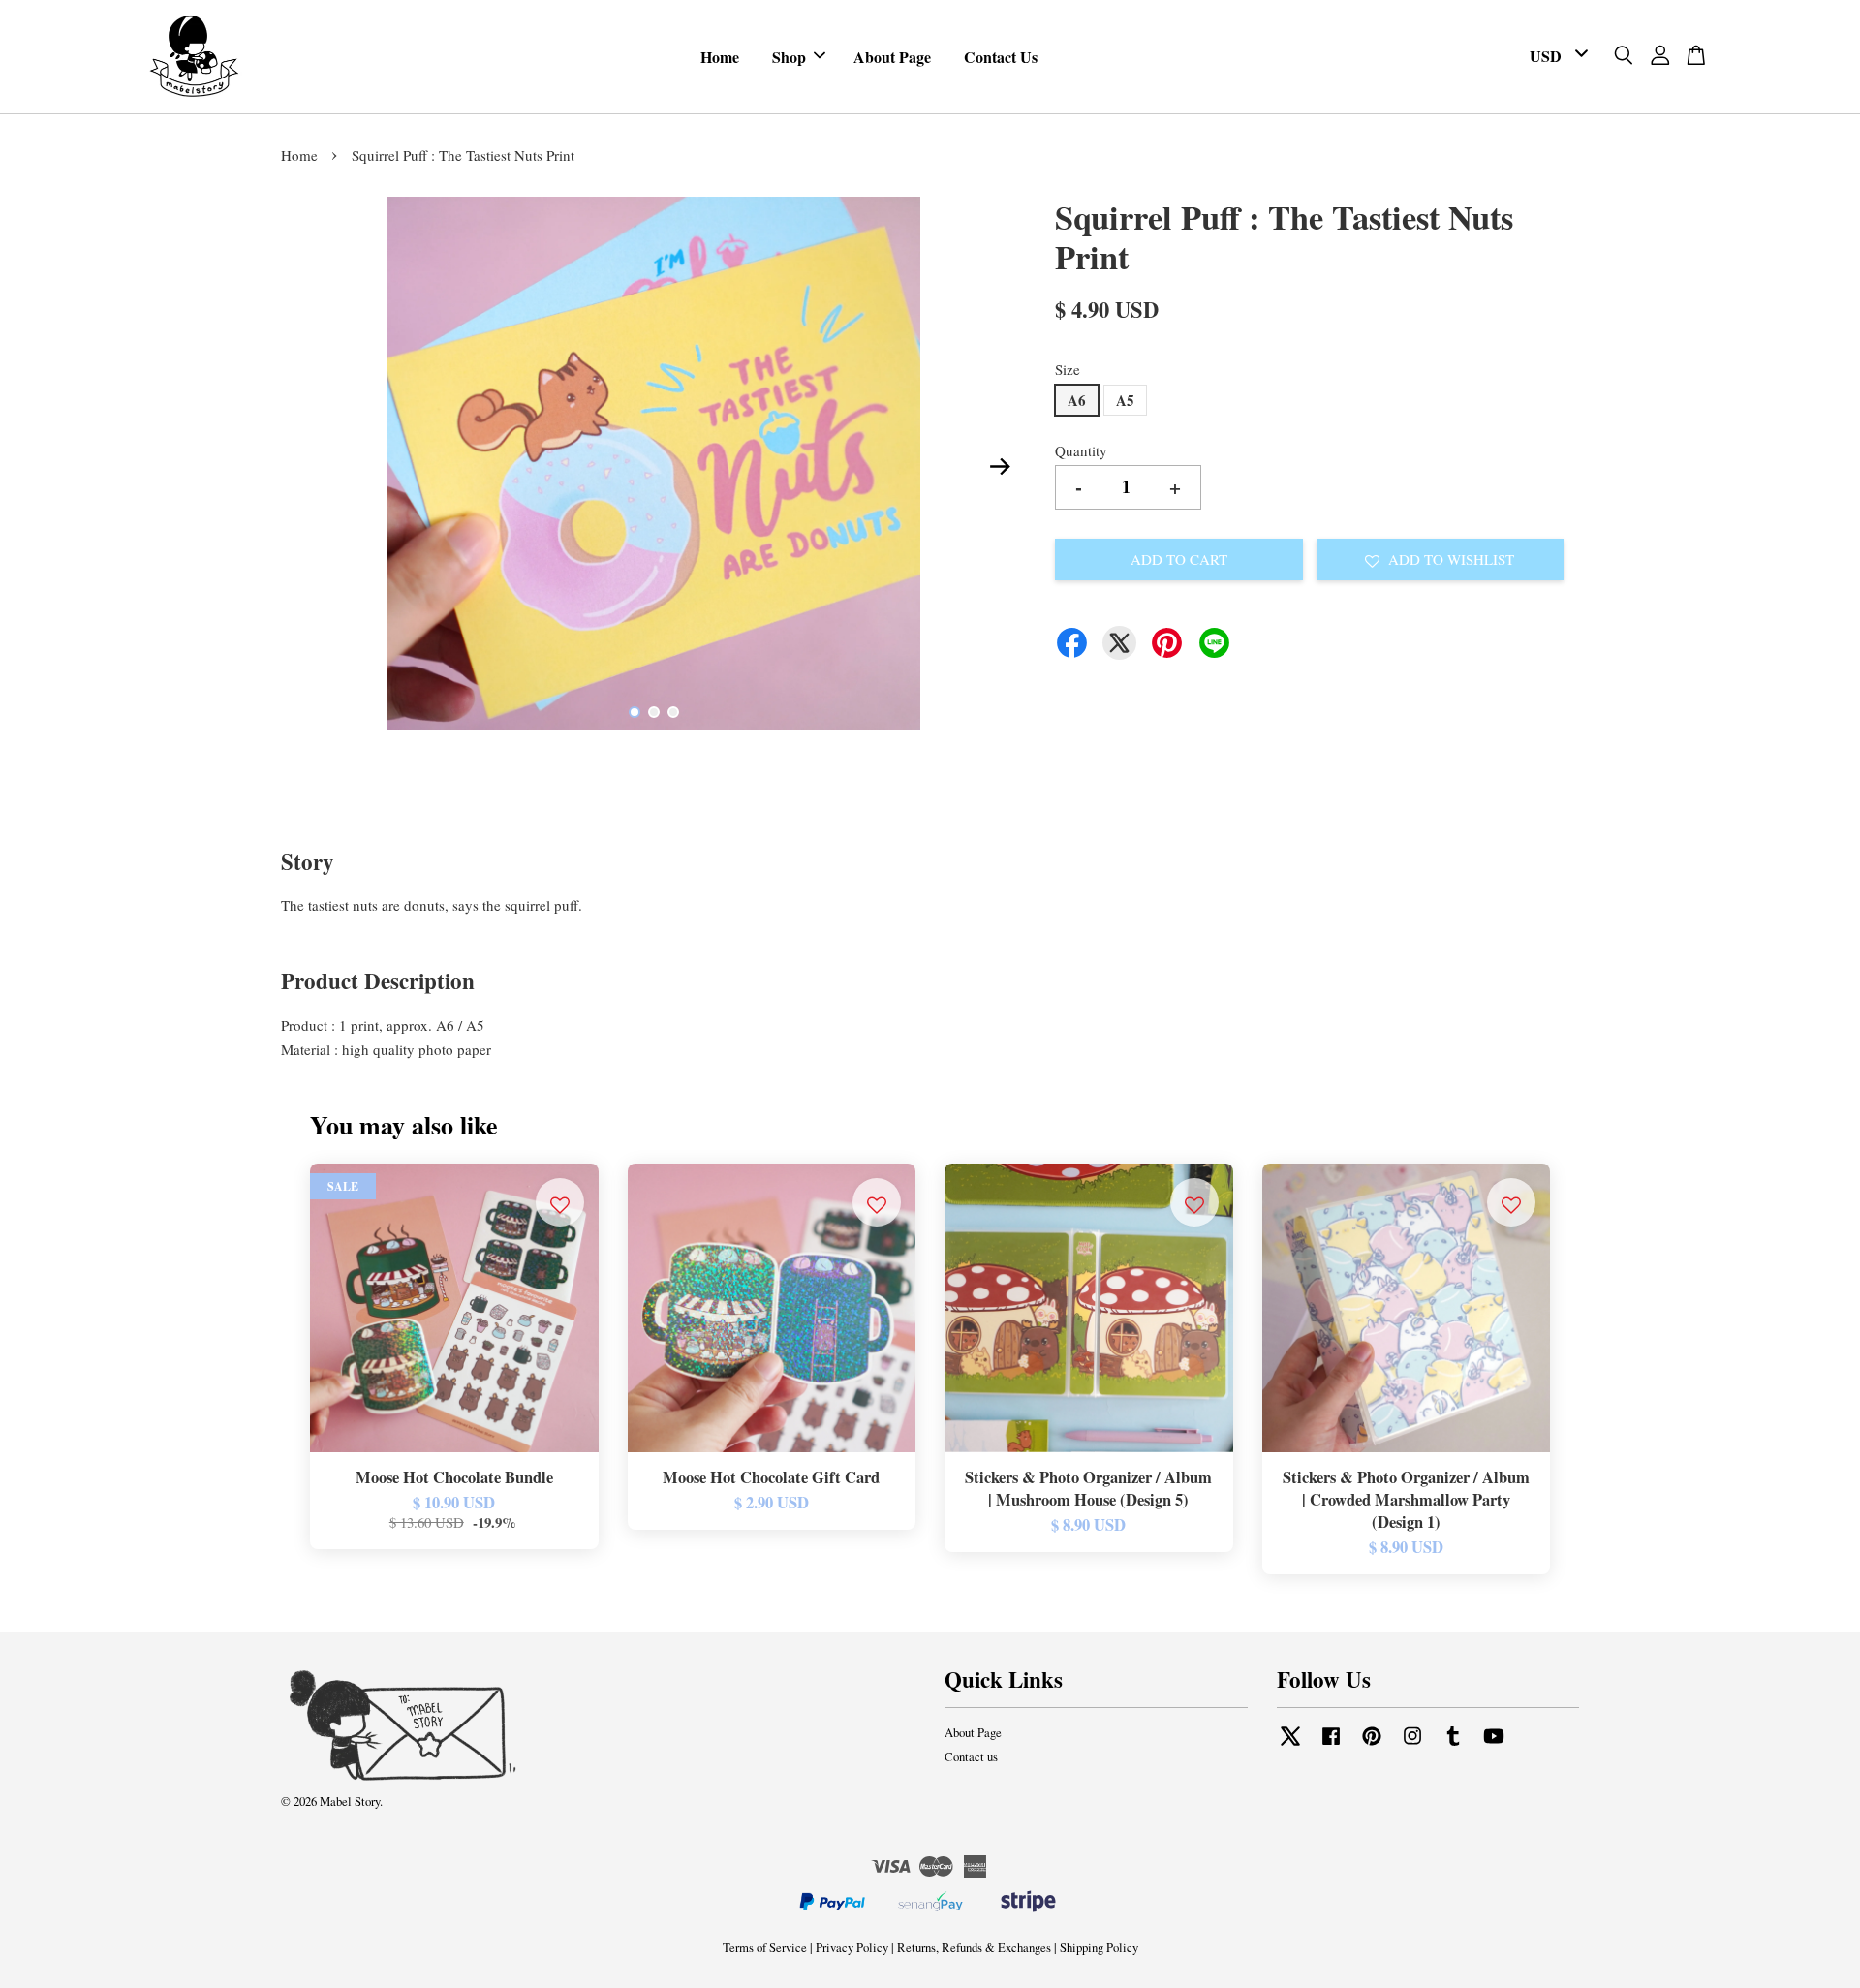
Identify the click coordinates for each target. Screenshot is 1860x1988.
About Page (892, 57)
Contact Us (1001, 57)
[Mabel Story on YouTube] (1494, 1745)
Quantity (1081, 450)
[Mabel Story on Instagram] (1412, 1745)
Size (1068, 369)
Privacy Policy (852, 1948)
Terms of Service (765, 1948)
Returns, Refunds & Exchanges (974, 1948)
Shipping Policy (1099, 1948)
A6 (1077, 400)
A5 (1125, 400)
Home (720, 57)
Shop (789, 57)
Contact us (971, 1757)
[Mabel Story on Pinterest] (1372, 1745)
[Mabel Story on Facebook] (1331, 1745)
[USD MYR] (1555, 57)
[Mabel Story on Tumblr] (1453, 1745)
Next (1000, 467)
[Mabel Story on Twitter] (1290, 1745)
